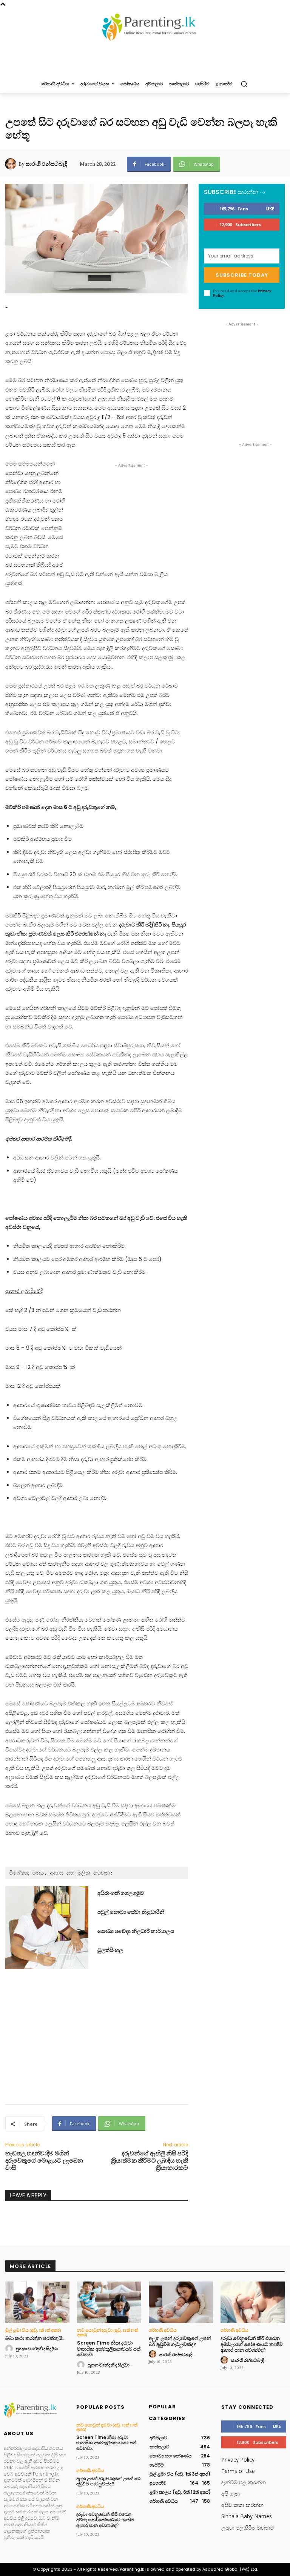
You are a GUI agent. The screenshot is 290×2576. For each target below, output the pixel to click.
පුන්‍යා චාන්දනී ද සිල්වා (37, 2349)
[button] (244, 84)
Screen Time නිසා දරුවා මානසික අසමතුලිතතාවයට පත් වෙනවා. (109, 2349)
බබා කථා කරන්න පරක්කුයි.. (35, 2338)
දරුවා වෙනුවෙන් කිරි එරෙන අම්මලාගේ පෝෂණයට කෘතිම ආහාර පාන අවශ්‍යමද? (251, 2344)
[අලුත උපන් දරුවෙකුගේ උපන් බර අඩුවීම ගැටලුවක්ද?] (181, 2302)
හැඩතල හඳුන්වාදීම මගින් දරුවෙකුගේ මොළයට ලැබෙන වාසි (44, 2161)
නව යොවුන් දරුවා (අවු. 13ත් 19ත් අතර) (108, 2332)
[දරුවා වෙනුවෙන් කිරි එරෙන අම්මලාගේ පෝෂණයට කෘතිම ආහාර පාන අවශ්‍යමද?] (253, 2302)
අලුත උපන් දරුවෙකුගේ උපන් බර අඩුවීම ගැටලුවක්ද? (180, 2341)
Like (270, 209)
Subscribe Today (242, 275)
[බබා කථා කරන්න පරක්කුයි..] (37, 2302)
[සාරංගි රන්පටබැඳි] (12, 164)
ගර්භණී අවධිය (163, 2330)
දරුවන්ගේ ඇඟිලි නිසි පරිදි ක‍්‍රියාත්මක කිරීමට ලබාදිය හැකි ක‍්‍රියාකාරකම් (149, 2161)
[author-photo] (10, 2349)
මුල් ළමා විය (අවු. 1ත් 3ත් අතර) (33, 2330)
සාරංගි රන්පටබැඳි (46, 164)
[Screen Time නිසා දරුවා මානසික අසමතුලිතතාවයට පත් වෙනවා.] (109, 2302)
